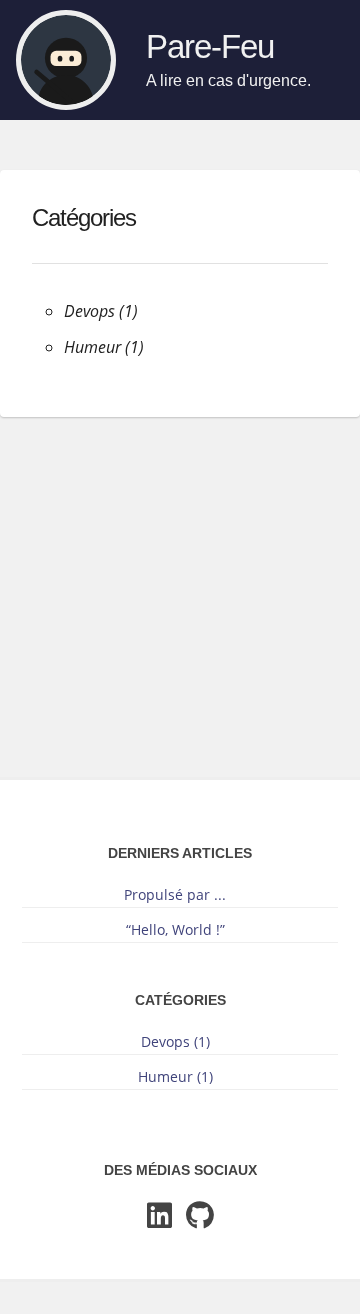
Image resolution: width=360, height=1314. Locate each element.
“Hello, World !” (175, 929)
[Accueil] (66, 60)
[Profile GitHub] (200, 1216)
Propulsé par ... (175, 894)
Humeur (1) (104, 347)
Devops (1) (101, 311)
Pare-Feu (210, 47)
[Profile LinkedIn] (159, 1216)
